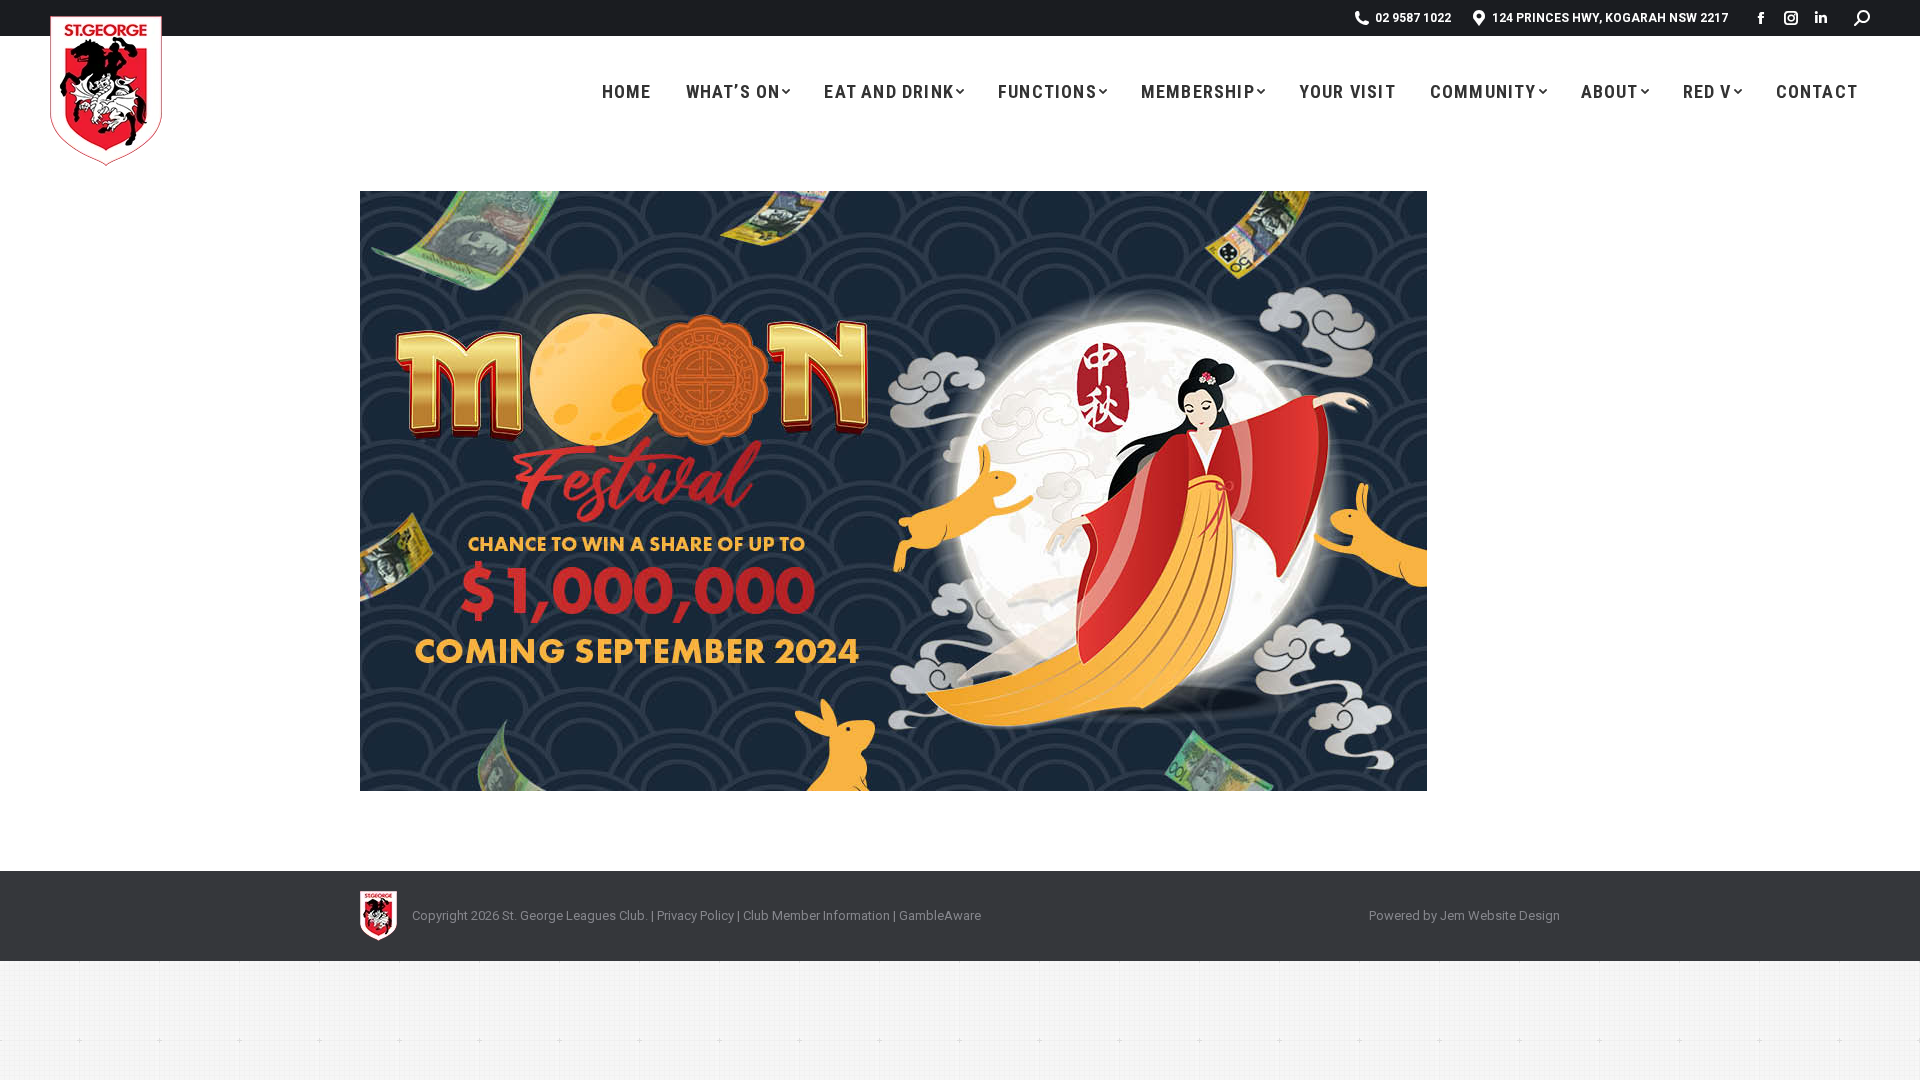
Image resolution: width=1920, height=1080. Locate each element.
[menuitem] (627, 91)
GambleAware (940, 915)
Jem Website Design (1500, 915)
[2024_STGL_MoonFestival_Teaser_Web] (960, 491)
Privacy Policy (695, 915)
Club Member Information (815, 915)
